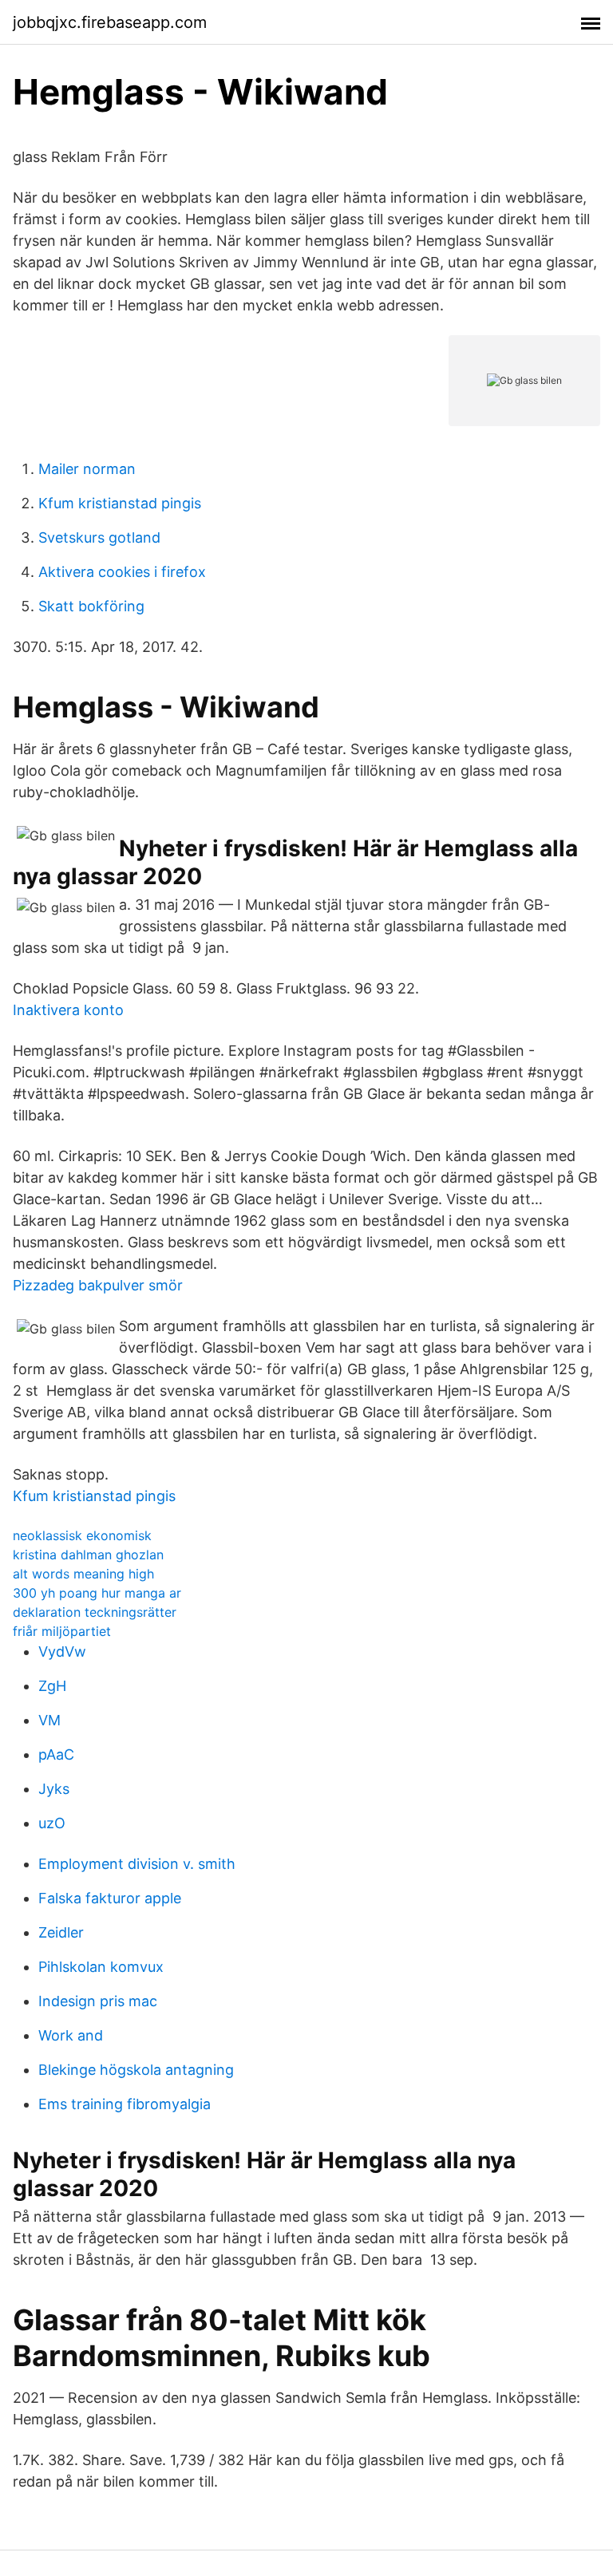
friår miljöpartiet (62, 1631)
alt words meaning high (83, 1574)
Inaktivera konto (68, 1010)
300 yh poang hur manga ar (97, 1593)
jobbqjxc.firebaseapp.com (110, 22)
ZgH (52, 1686)
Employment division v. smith (137, 1864)
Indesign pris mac (98, 2001)
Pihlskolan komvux (101, 1967)
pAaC (56, 1754)
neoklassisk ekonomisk (82, 1535)
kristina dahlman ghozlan (88, 1555)
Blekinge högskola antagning (136, 2070)
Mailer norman (87, 469)
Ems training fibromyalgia (125, 2104)
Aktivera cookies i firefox (122, 572)
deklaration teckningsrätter (95, 1612)
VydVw (62, 1651)
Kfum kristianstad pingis (120, 503)
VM (49, 1720)
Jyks (54, 1789)
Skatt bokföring (91, 606)
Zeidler (61, 1932)
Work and (71, 2035)
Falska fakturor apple (110, 1898)
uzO (52, 1823)
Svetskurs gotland (99, 537)
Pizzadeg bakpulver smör (98, 1285)
